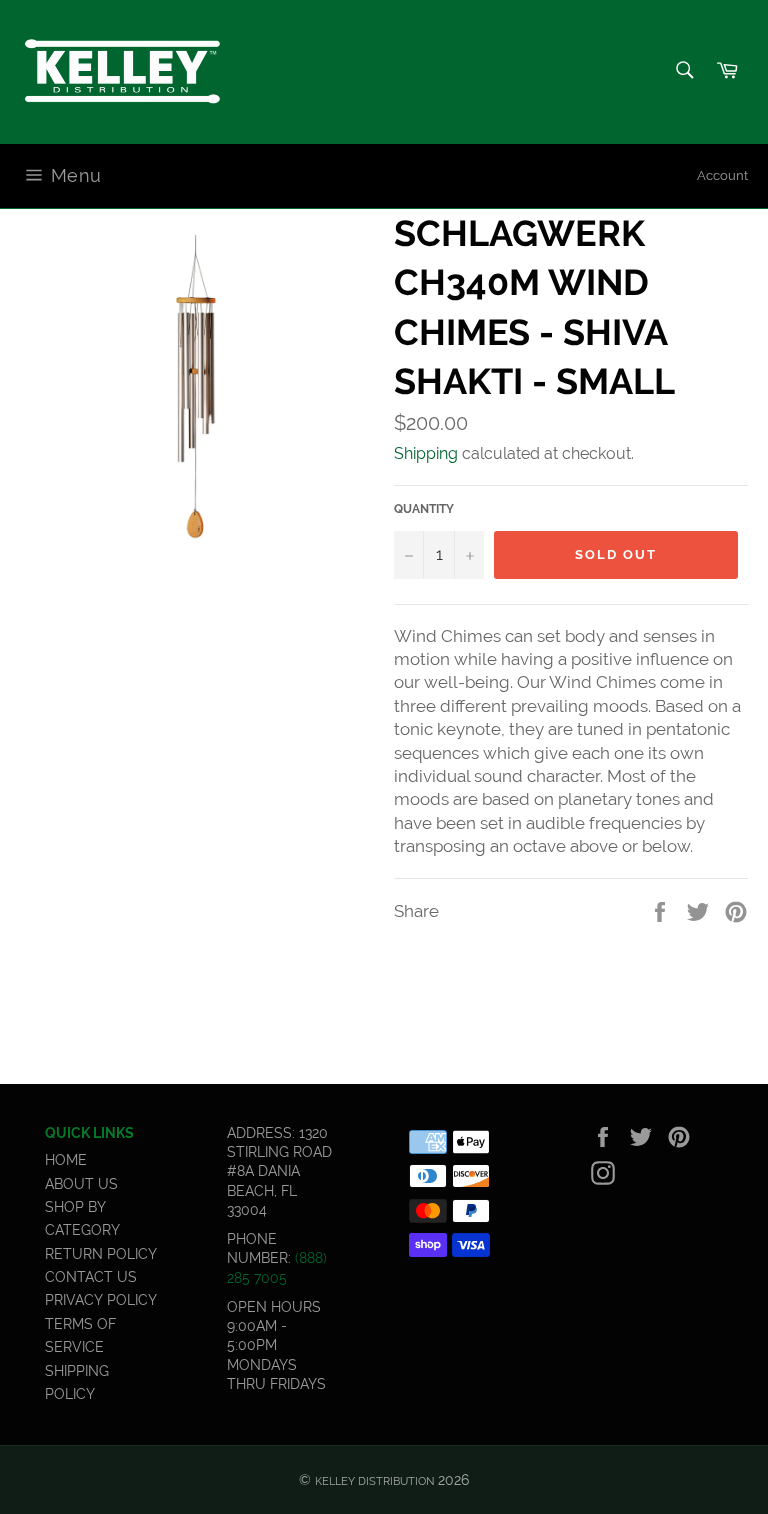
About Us (81, 1184)
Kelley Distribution (374, 1481)
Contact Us (91, 1277)
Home (66, 1160)
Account (722, 175)
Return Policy (101, 1254)
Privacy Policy (101, 1300)
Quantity (424, 509)
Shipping (426, 453)
